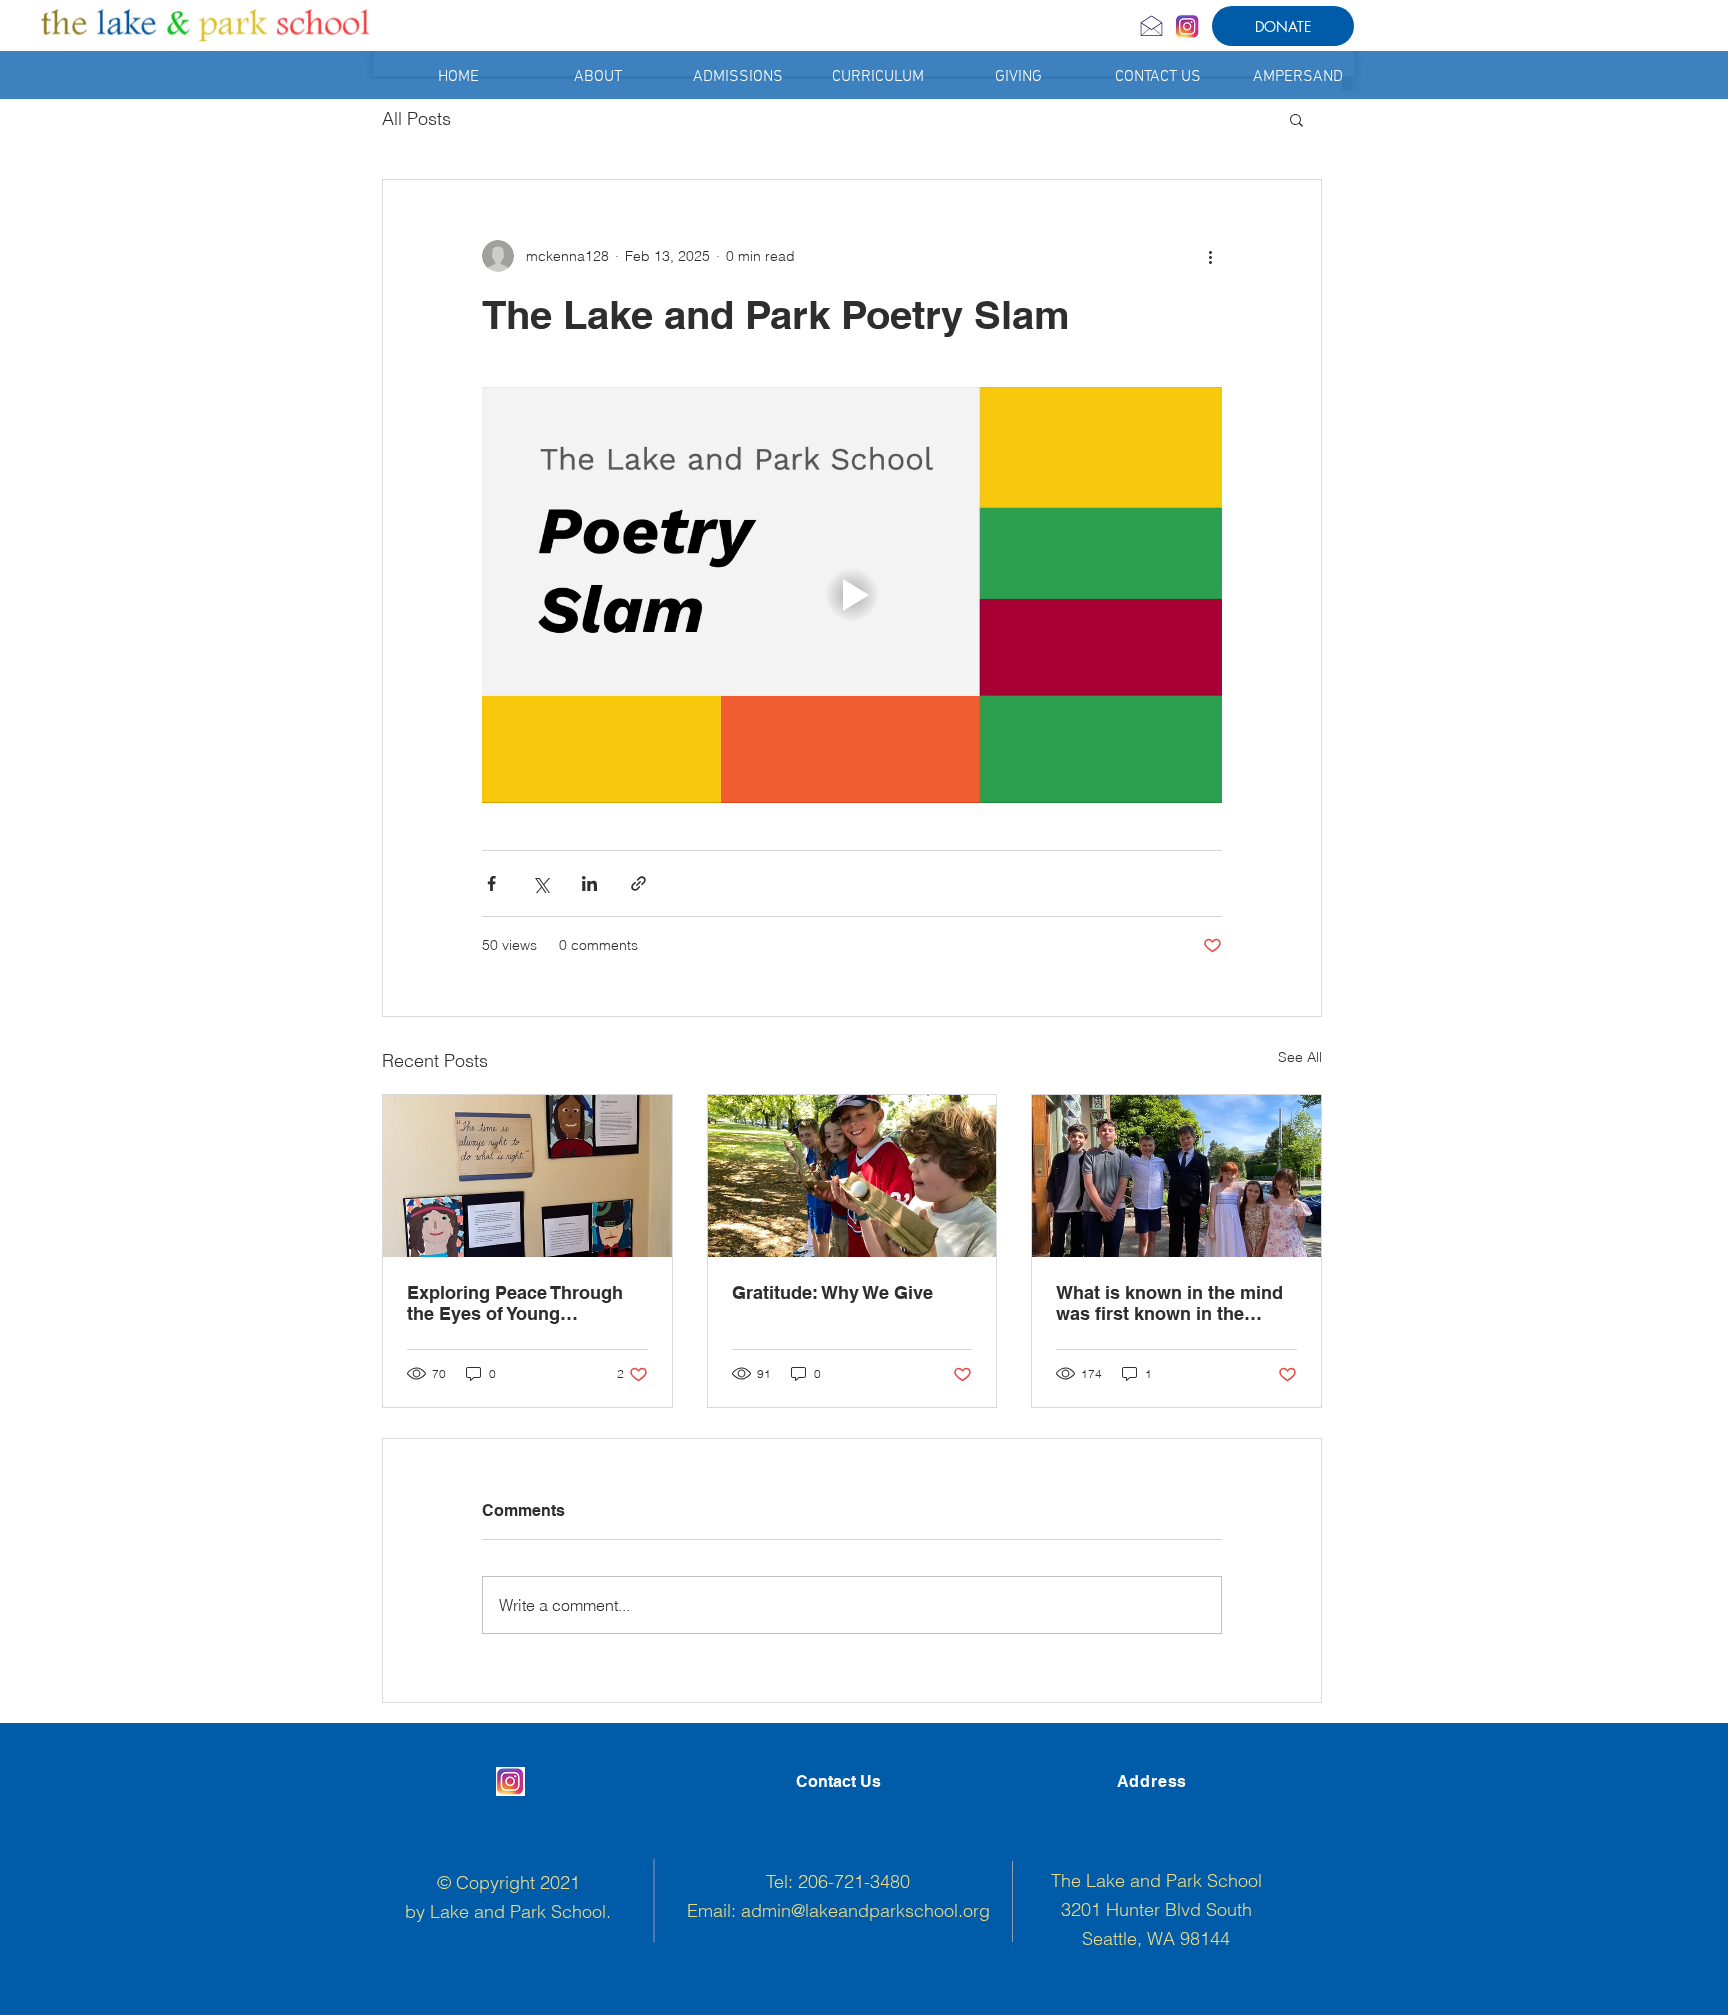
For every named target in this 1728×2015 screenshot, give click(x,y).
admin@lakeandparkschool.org (865, 1910)
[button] (598, 77)
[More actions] (1210, 256)
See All (1300, 1057)
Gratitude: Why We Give (832, 1292)
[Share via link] (638, 883)
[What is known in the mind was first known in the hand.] (1176, 1176)
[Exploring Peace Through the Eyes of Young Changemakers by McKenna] (527, 1176)
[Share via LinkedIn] (589, 883)
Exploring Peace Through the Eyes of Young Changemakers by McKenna (527, 1303)
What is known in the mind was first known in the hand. (1169, 1303)
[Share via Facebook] (491, 883)
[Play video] (852, 595)
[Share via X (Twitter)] (540, 883)
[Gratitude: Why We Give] (852, 1176)
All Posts (416, 118)
